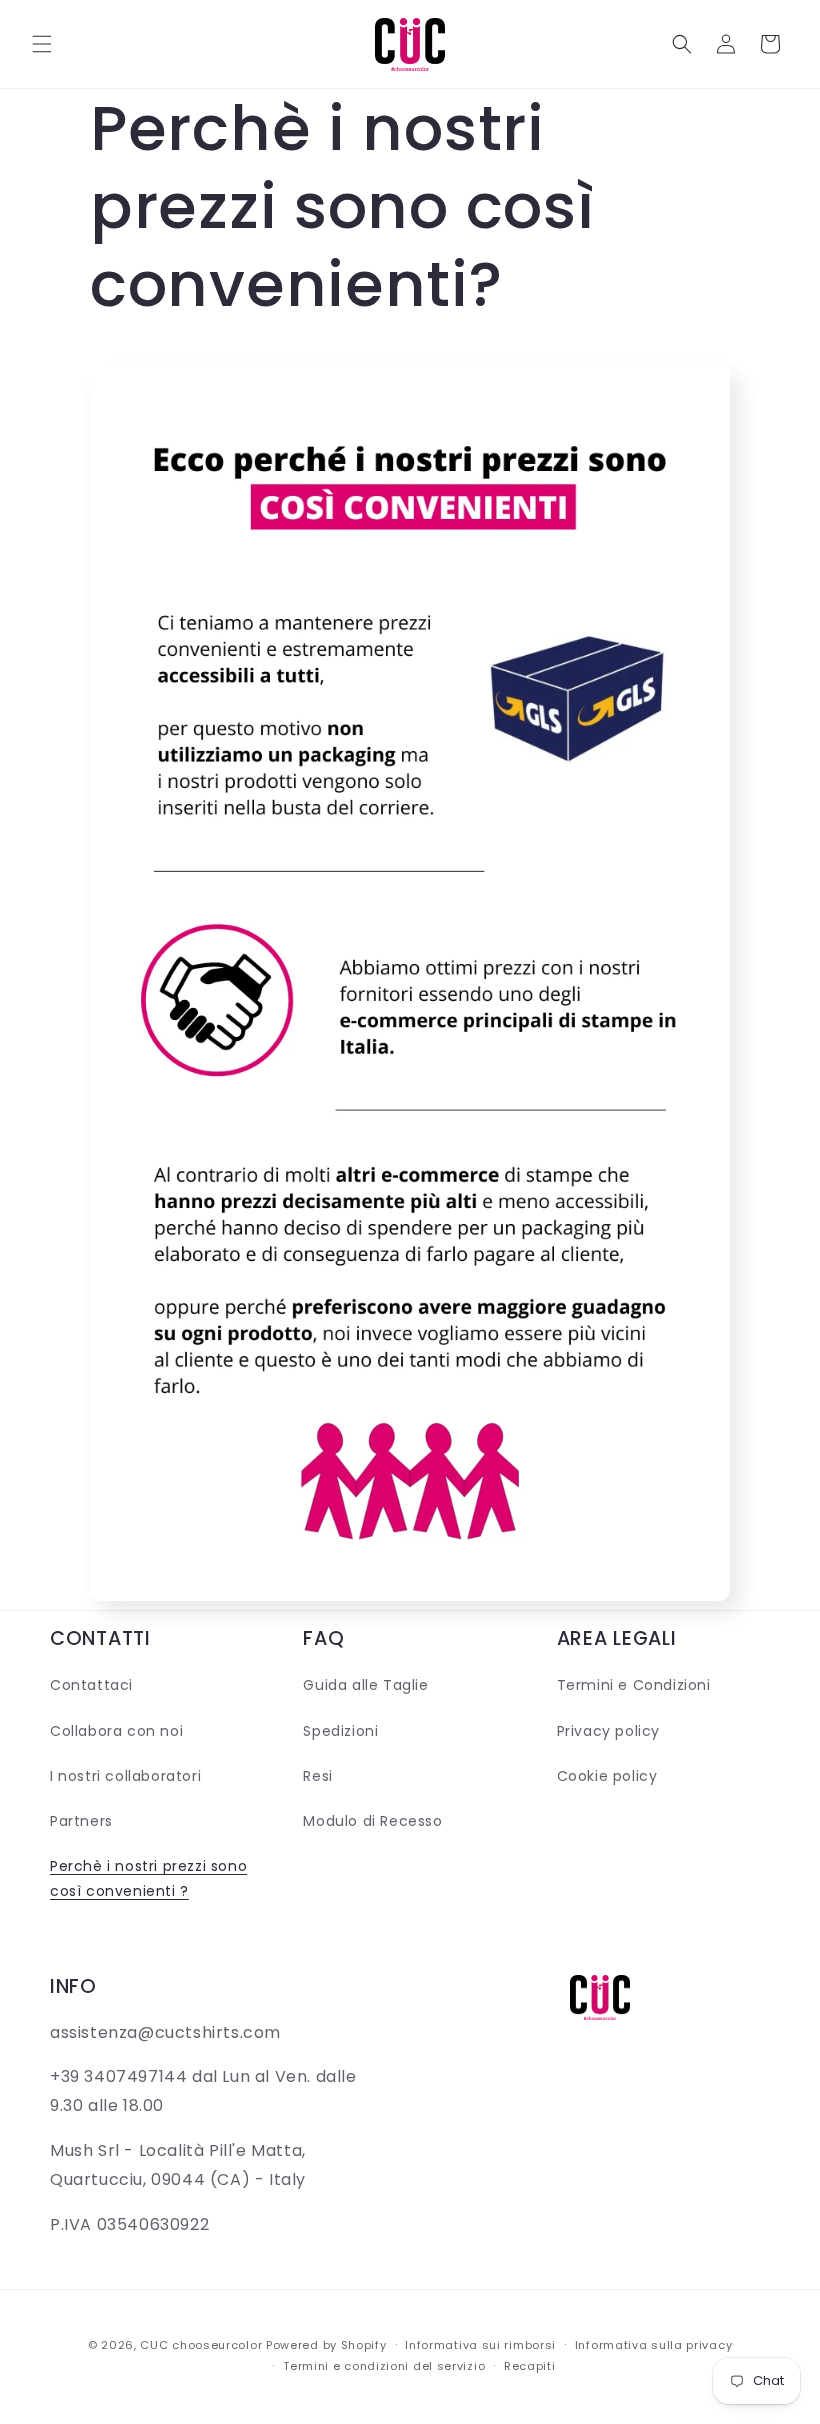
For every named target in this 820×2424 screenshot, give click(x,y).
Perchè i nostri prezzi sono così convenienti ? (148, 1878)
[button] (42, 44)
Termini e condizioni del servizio (384, 2366)
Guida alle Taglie (365, 1685)
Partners (81, 1821)
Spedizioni (340, 1731)
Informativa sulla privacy (654, 2345)
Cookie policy (607, 1776)
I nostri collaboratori (125, 1776)
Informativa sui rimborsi (480, 2345)
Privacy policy (608, 1731)
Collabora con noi (116, 1731)
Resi (317, 1776)
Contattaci (91, 1685)
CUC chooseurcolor (201, 2345)
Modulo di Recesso (372, 1821)
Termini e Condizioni (634, 1685)
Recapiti (530, 2366)
